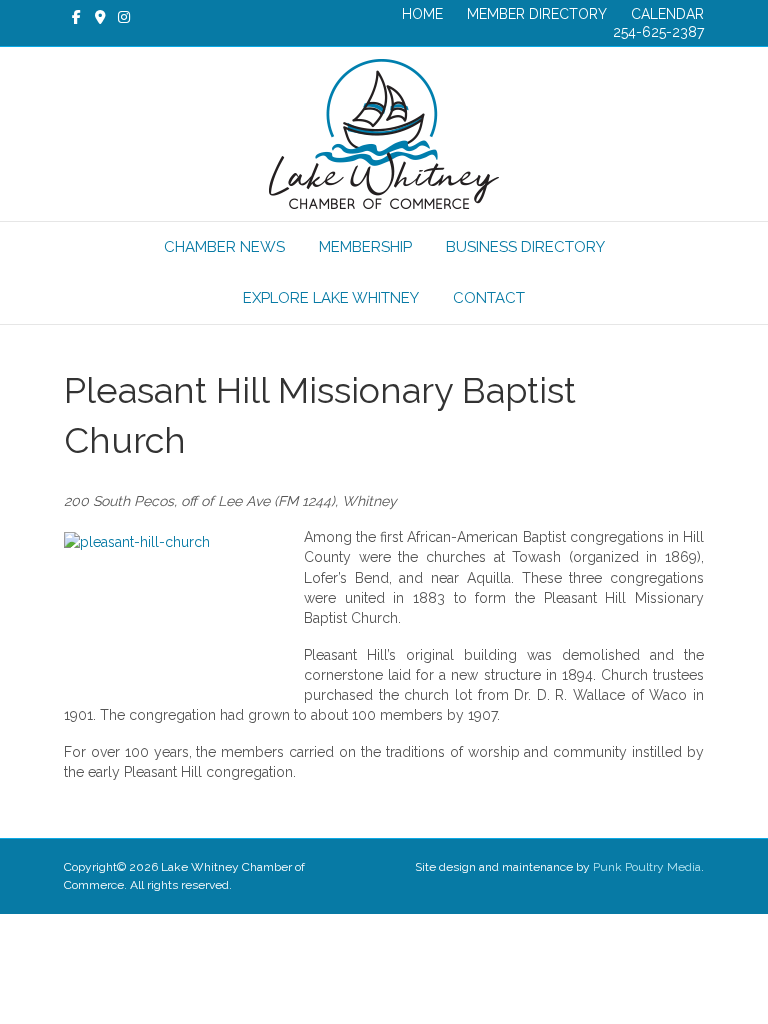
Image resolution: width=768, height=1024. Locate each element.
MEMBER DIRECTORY (537, 14)
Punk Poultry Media (647, 867)
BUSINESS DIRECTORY (525, 247)
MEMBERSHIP (365, 247)
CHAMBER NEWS (224, 247)
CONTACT (489, 298)
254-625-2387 (658, 32)
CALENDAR (667, 14)
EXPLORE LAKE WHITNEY (331, 298)
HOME (422, 14)
